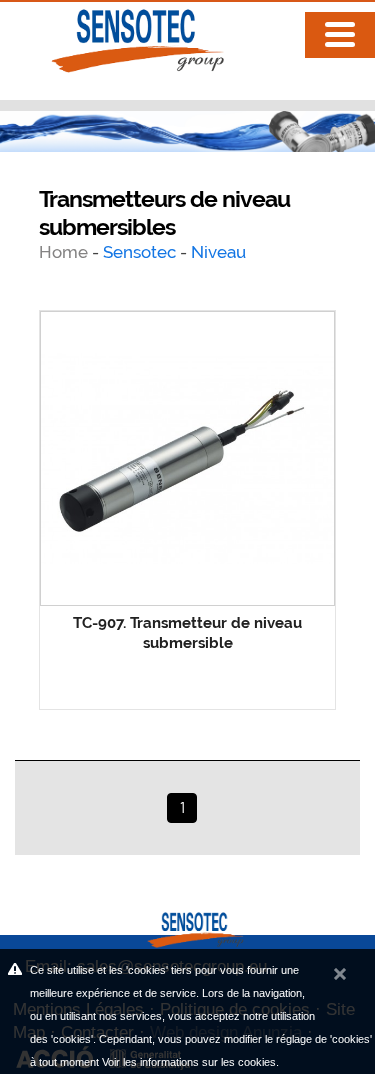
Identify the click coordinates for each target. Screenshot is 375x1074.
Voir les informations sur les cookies (189, 1062)
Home (65, 252)
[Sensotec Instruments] (120, 36)
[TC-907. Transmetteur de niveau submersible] (187, 458)
